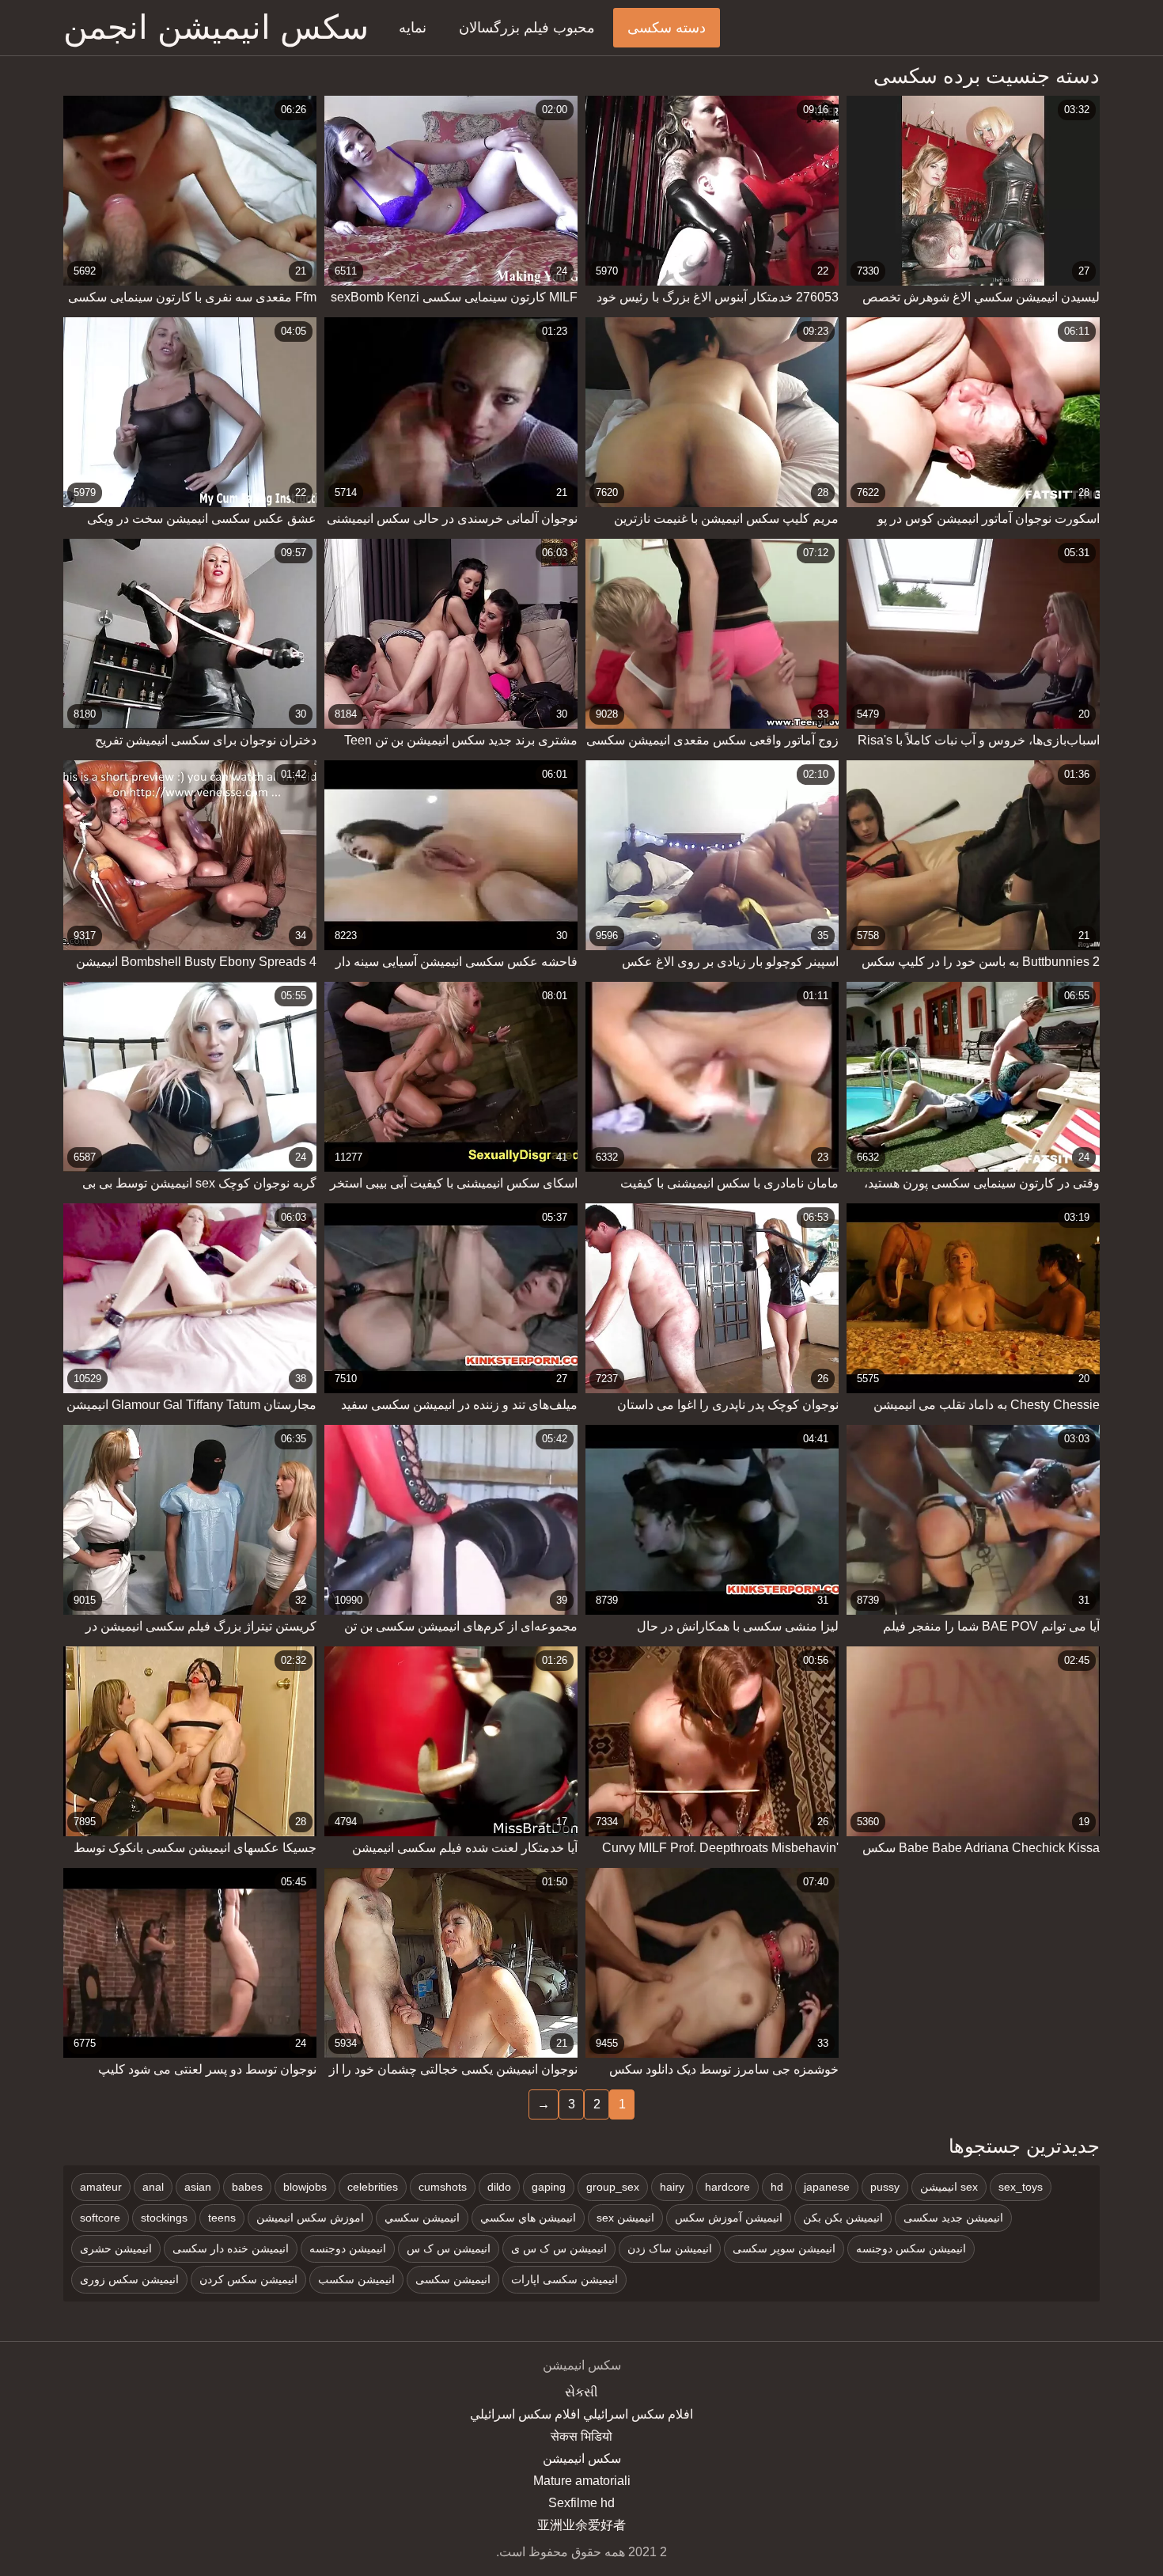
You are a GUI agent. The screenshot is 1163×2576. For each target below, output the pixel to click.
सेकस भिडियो (581, 2436)
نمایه (413, 28)
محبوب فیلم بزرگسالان (527, 28)
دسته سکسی (667, 28)
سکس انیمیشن (582, 2459)
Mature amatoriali (582, 2481)
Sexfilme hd (581, 2503)
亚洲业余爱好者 (581, 2525)
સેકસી (581, 2392)
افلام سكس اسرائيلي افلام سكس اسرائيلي (581, 2414)
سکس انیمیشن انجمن (216, 27)
